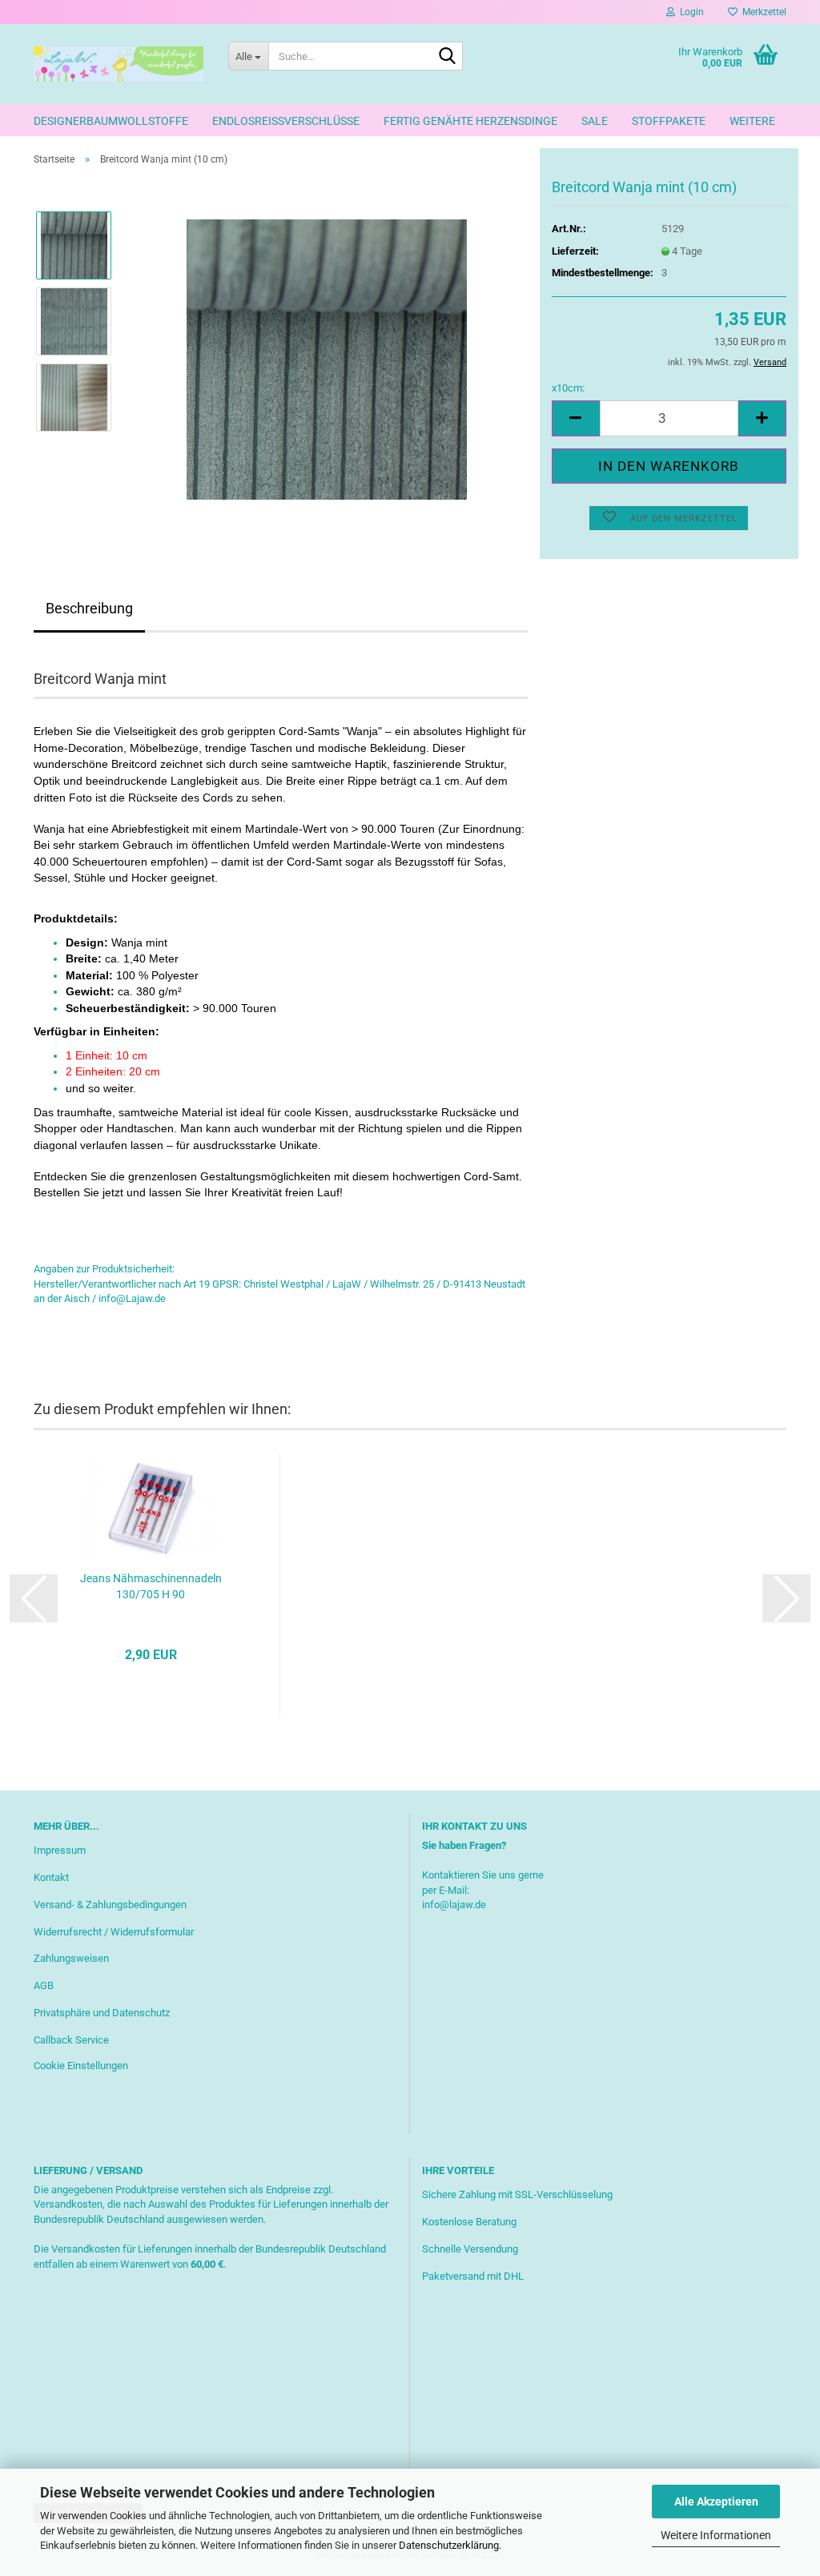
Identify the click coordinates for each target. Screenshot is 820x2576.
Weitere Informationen (716, 2535)
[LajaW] (119, 64)
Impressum (60, 1850)
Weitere (752, 121)
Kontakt (51, 1877)
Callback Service (71, 2040)
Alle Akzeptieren (716, 2502)
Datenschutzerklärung (449, 2545)
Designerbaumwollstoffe (111, 121)
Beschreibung (89, 608)
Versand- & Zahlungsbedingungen (110, 1905)
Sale (595, 121)
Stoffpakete (669, 121)
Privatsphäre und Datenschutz (102, 2013)
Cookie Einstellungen (81, 2066)
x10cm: (568, 388)
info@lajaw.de (454, 1905)
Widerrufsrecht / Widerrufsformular (114, 1932)
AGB (44, 1985)
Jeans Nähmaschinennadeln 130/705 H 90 (151, 1586)
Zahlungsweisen (71, 1958)
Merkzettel (762, 12)
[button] (576, 418)
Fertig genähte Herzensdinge (470, 121)
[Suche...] (448, 57)
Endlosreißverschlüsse (286, 121)
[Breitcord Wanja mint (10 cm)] (327, 358)
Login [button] (689, 12)
